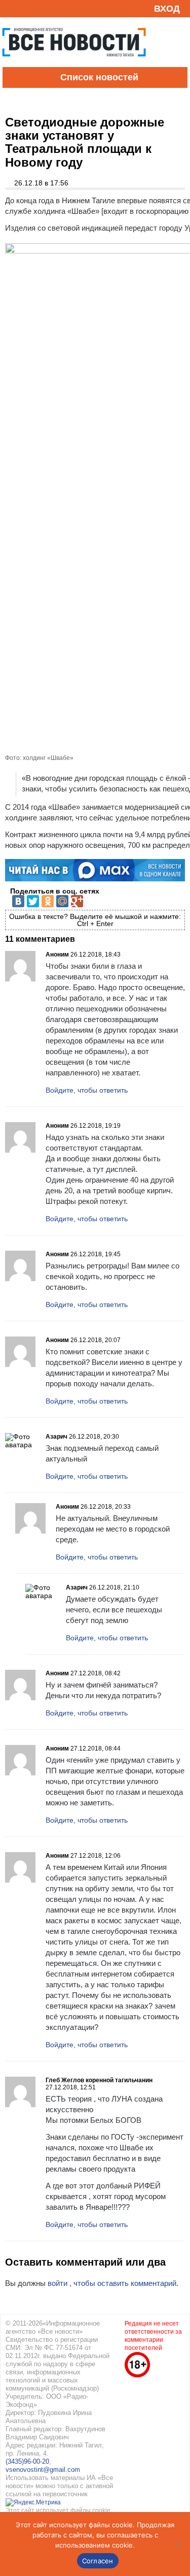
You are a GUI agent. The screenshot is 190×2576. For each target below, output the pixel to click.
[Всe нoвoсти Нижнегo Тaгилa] (74, 65)
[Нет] (177, 2544)
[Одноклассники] (48, 901)
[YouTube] (27, 8)
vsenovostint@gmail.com (43, 2470)
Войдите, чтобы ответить (87, 1090)
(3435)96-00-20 (27, 2461)
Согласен (98, 2561)
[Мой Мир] (62, 901)
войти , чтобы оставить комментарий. (113, 2283)
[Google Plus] (77, 901)
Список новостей (99, 77)
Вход (167, 9)
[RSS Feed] (12, 8)
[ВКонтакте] (18, 901)
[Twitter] (33, 901)
